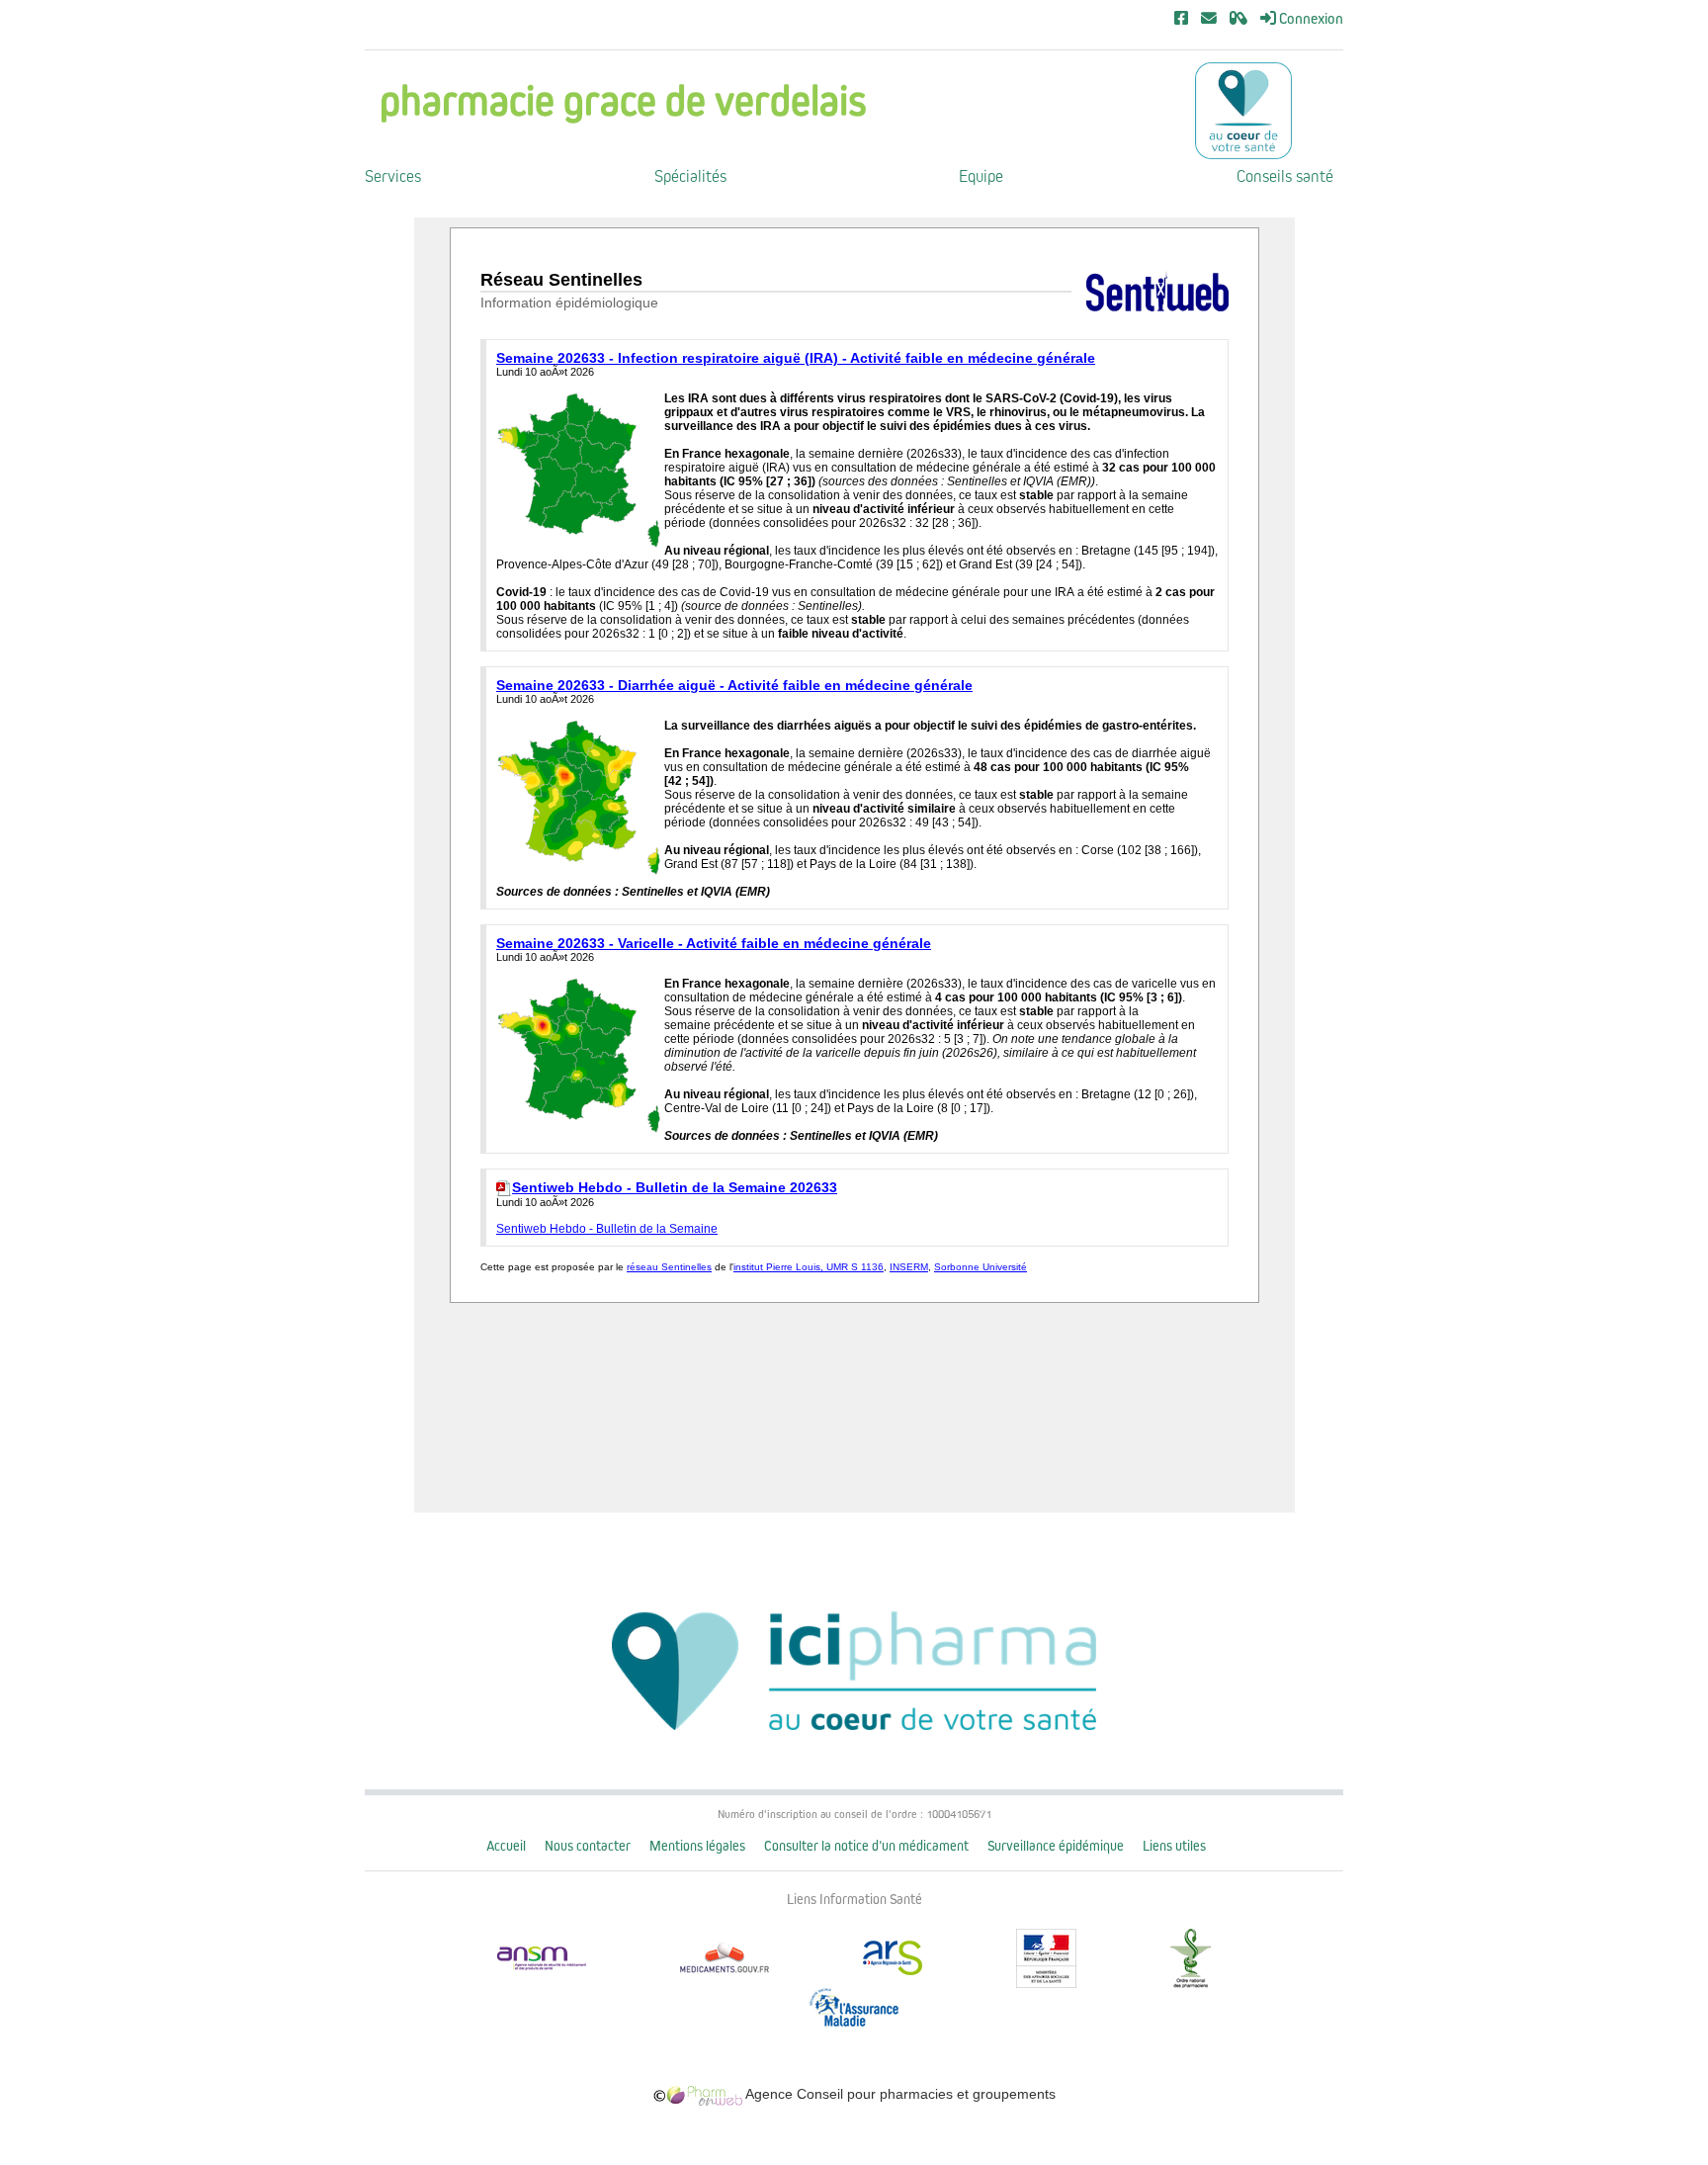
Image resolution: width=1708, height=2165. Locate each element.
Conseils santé (1285, 176)
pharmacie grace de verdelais (623, 101)
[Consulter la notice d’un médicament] (1238, 19)
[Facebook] (1181, 19)
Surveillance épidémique (1056, 1846)
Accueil (506, 1846)
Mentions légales (697, 1846)
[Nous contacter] (1209, 19)
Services (393, 176)
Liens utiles (1174, 1846)
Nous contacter (588, 1846)
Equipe (981, 176)
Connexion (1310, 19)
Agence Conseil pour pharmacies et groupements (899, 2094)
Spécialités (690, 176)
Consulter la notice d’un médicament (866, 1846)
